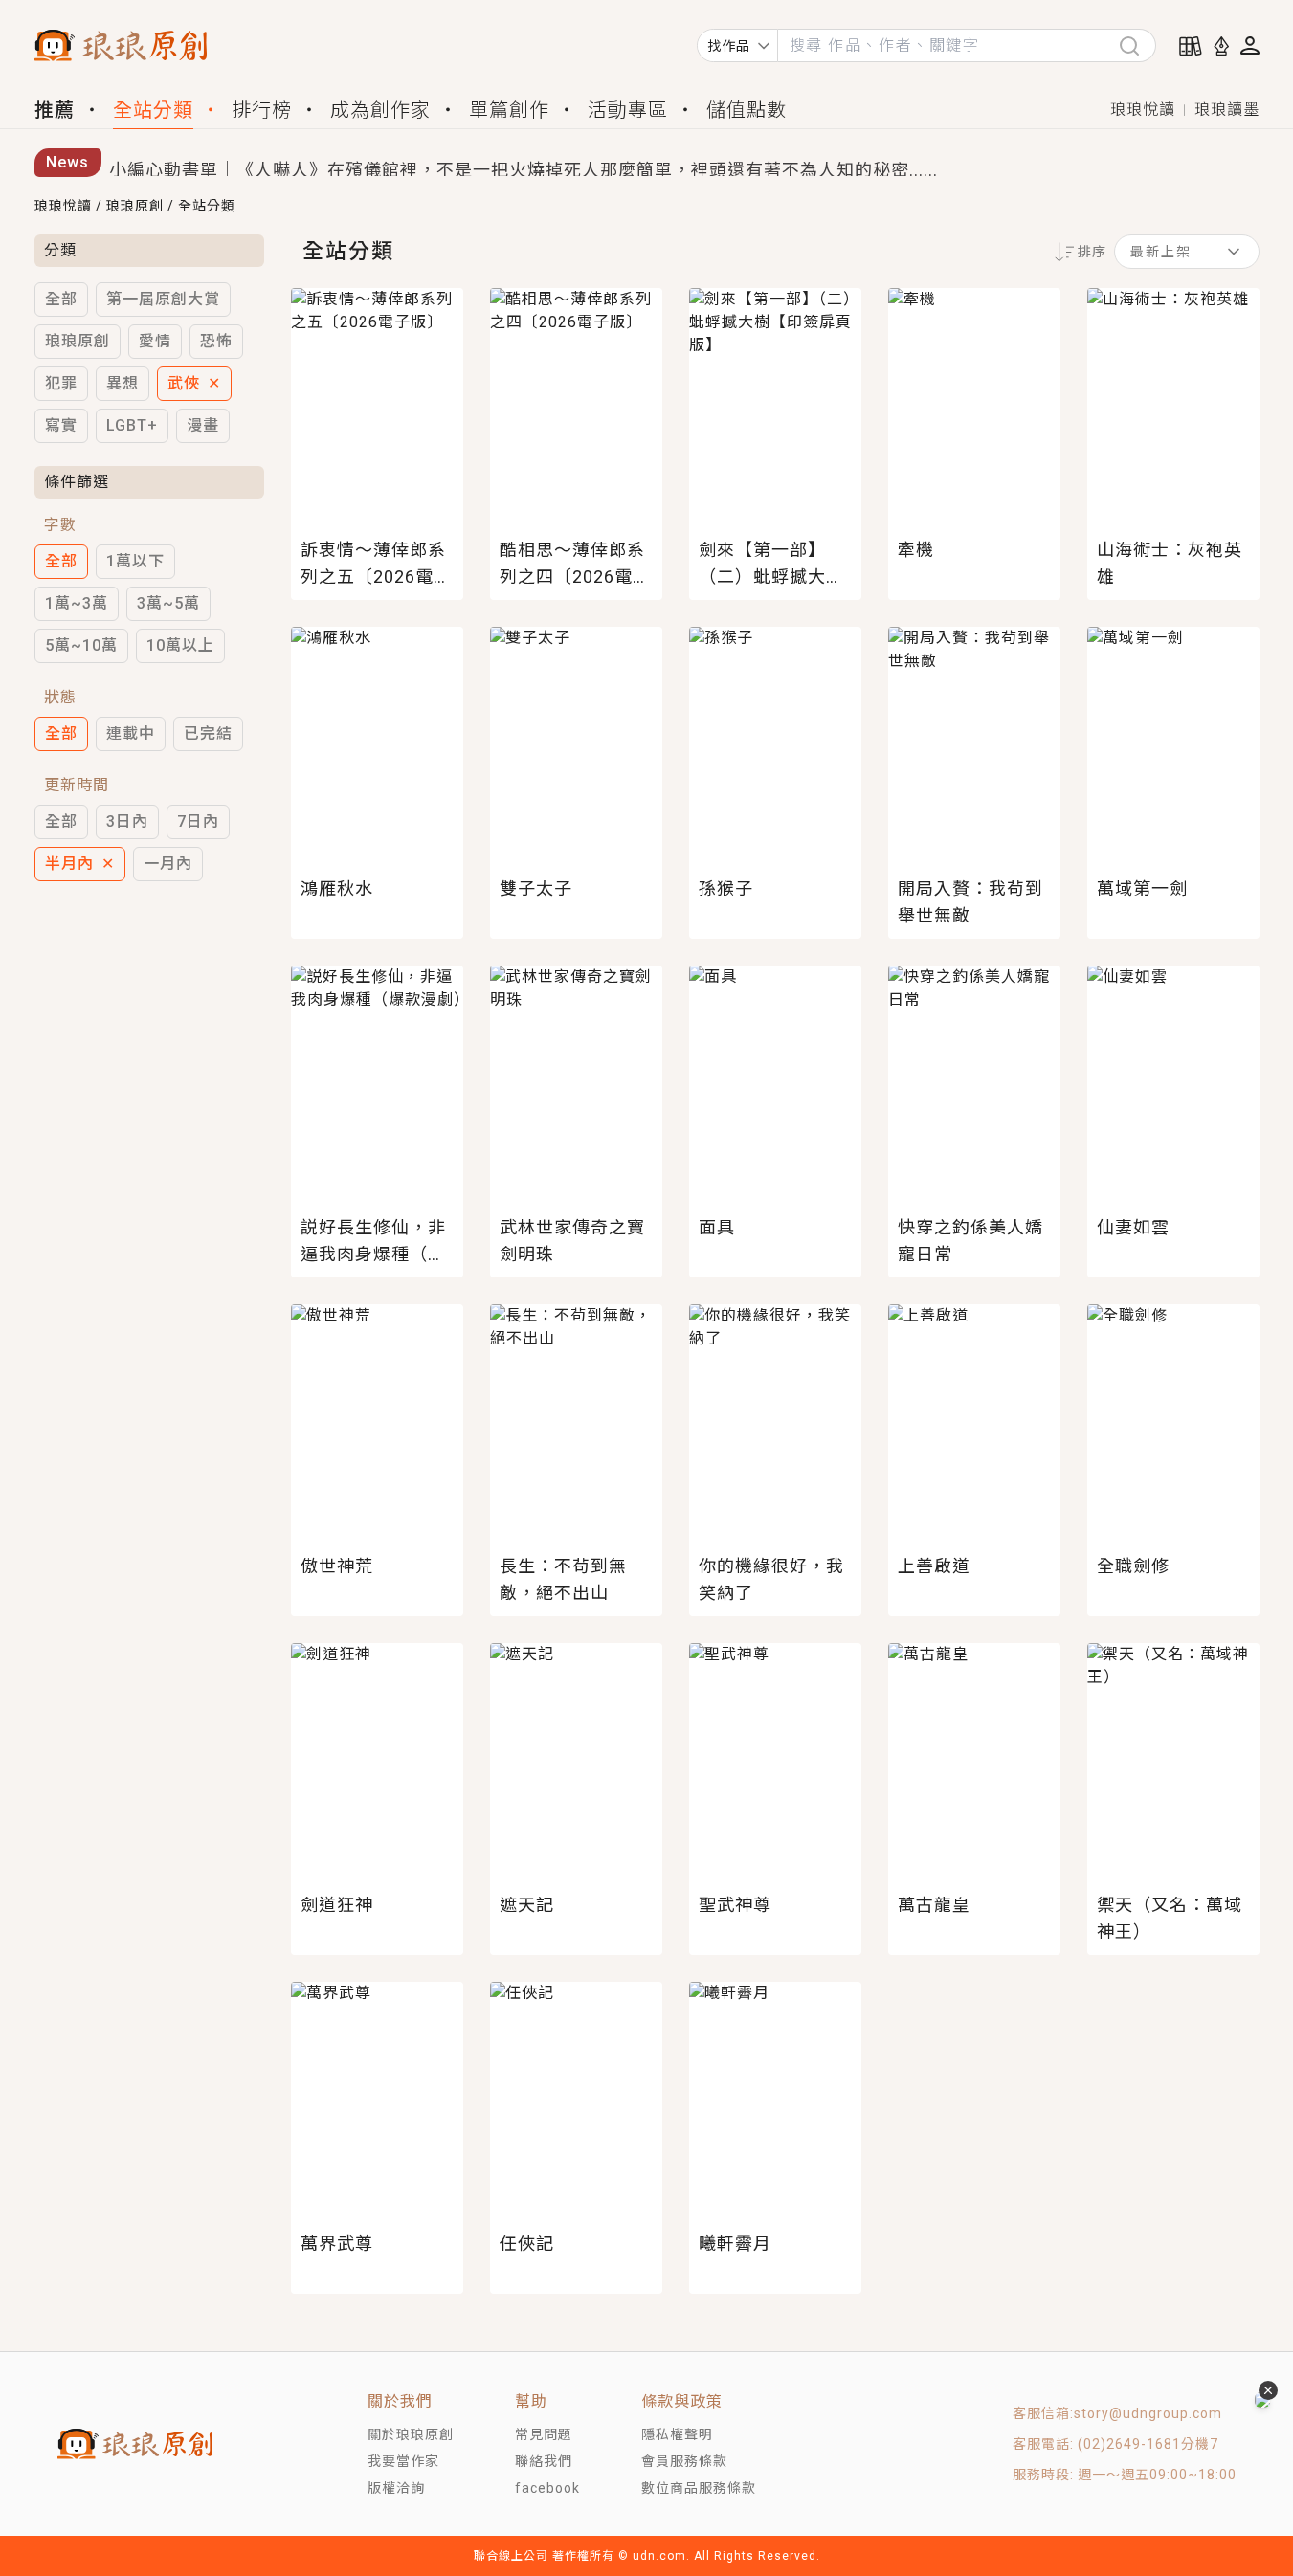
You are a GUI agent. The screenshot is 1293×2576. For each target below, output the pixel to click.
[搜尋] (1137, 45)
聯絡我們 (544, 2461)
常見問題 (544, 2434)
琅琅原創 (135, 206)
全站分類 (153, 110)
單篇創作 (509, 110)
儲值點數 (747, 110)
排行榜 (262, 110)
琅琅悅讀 (1143, 110)
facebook (547, 2488)
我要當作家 (403, 2461)
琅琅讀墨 (1227, 110)
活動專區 (628, 110)
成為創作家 (380, 110)
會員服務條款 (684, 2461)
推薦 (55, 110)
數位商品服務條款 (699, 2488)
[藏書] (1191, 46)
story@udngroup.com (1148, 2413)
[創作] (1221, 46)
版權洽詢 (396, 2488)
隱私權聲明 (677, 2434)
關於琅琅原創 (411, 2434)
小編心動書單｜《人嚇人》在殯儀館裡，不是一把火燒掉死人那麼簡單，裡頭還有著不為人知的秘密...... (524, 163)
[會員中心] (1250, 45)
